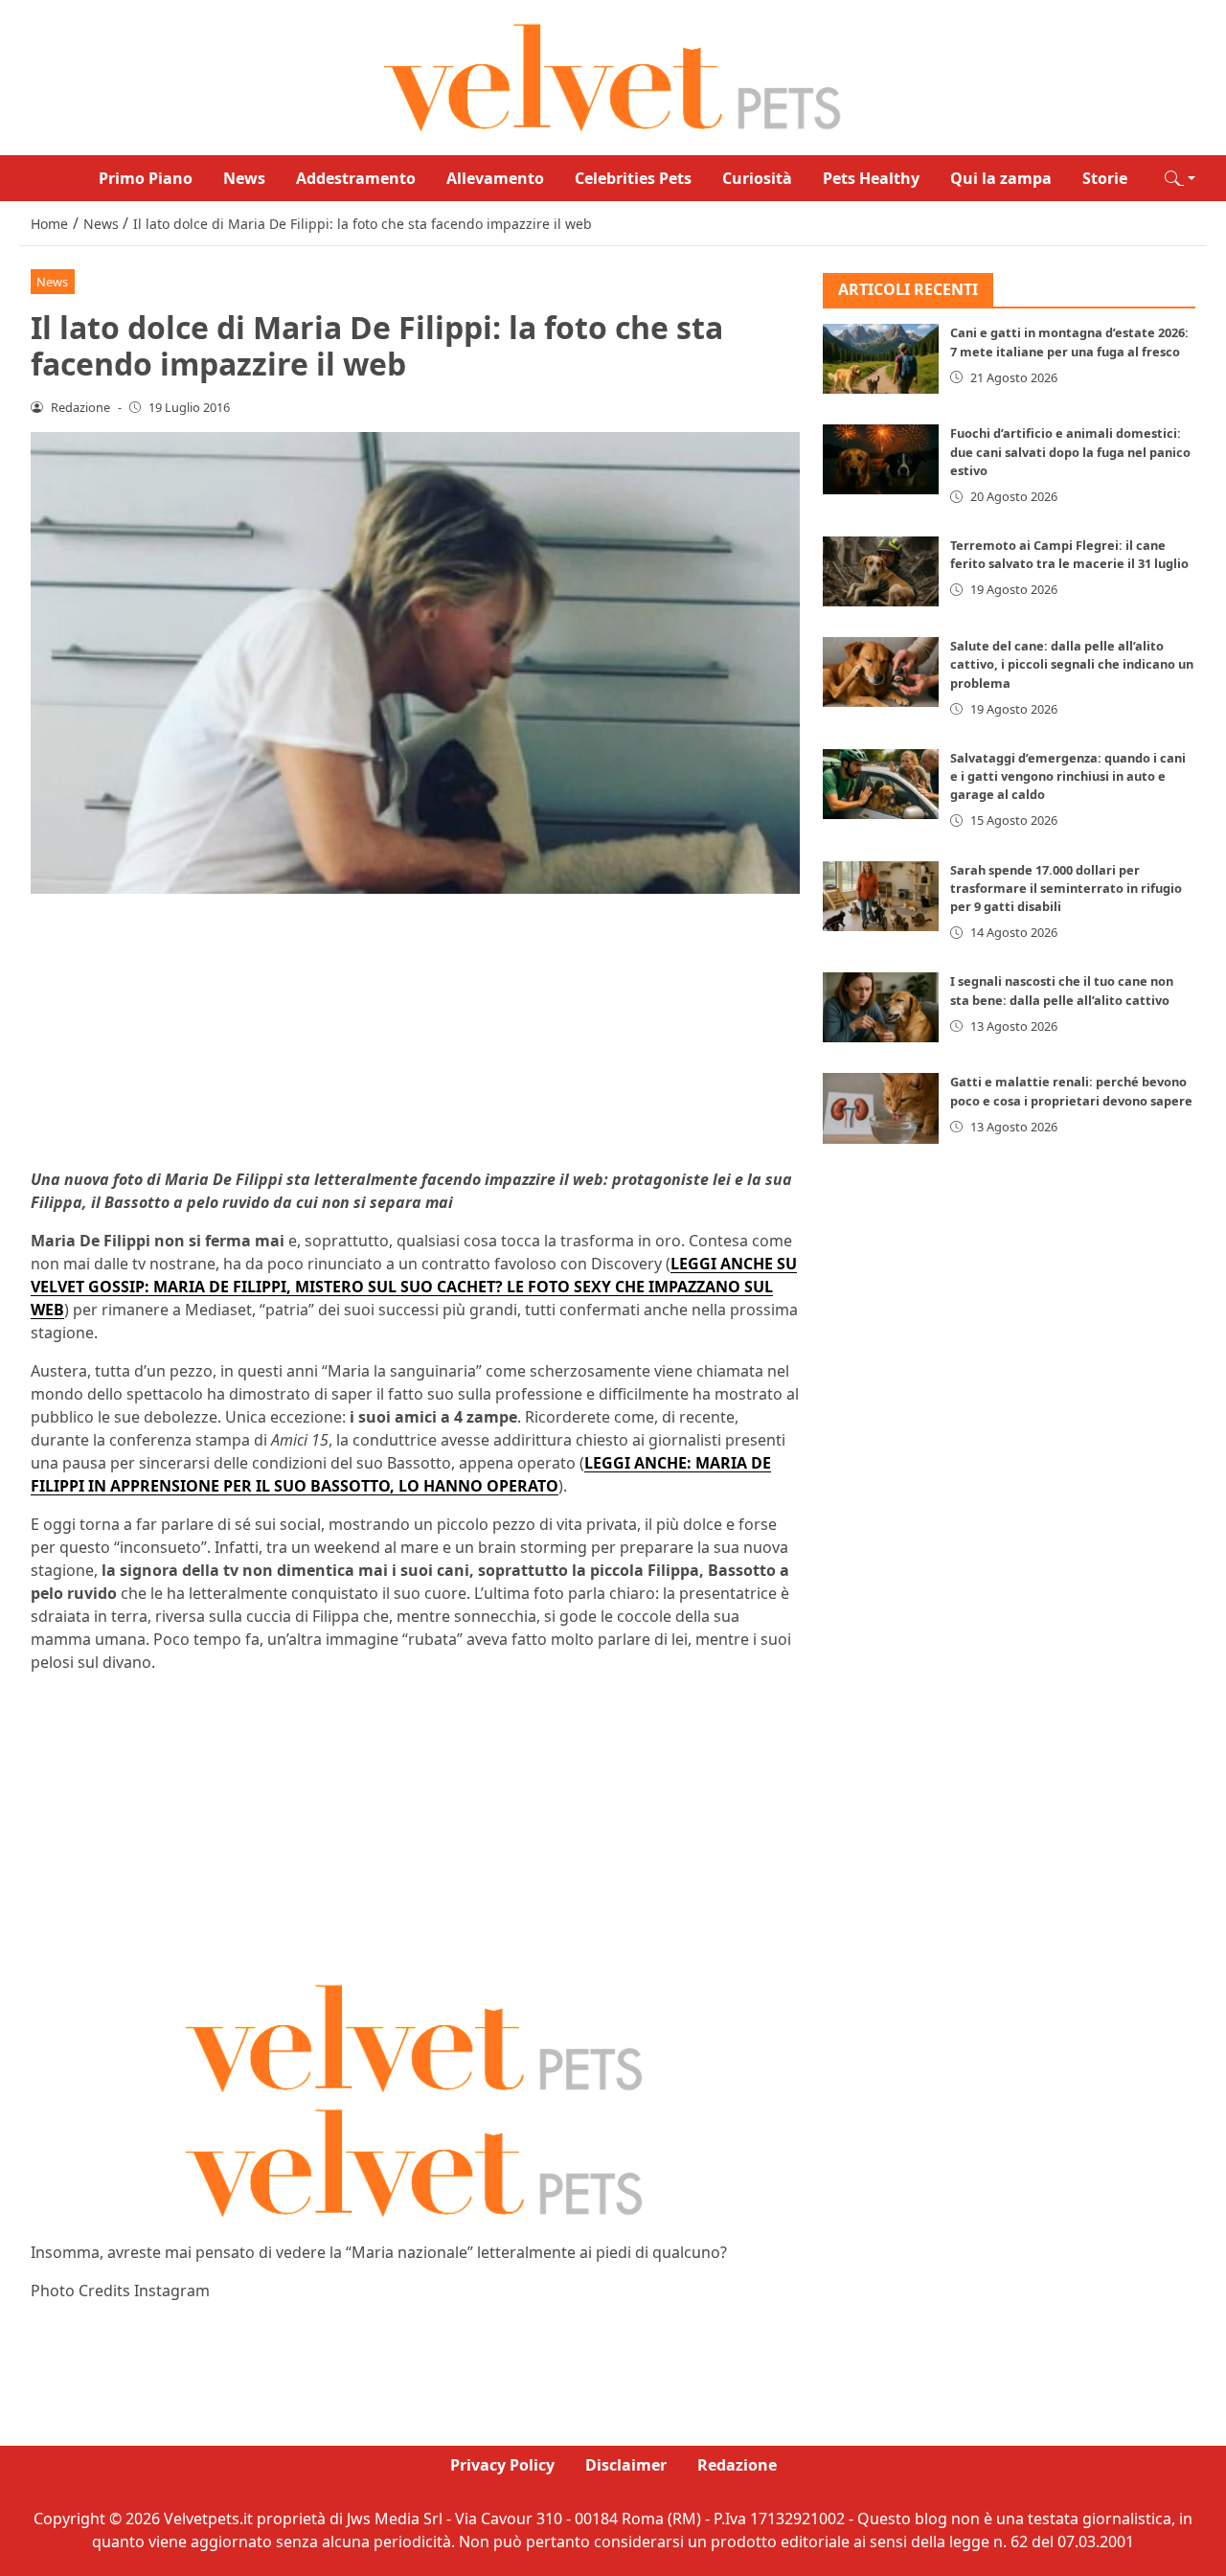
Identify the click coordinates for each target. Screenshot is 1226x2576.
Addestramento (356, 178)
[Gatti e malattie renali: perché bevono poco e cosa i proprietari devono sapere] (881, 1109)
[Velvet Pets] (613, 76)
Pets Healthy (871, 178)
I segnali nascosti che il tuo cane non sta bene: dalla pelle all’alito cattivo (1062, 991)
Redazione (737, 2465)
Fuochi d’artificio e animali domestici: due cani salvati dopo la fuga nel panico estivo (1070, 452)
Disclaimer (626, 2465)
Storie (1105, 178)
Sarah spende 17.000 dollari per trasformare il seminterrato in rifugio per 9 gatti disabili (1066, 888)
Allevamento (495, 178)
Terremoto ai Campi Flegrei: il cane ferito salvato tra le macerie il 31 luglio (1069, 554)
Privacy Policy (502, 2465)
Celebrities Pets (633, 178)
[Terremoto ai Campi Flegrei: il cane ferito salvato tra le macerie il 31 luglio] (881, 571)
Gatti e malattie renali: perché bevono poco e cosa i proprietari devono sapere (1071, 1092)
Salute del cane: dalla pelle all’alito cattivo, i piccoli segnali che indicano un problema (1072, 664)
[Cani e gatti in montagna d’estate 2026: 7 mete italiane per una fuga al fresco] (881, 360)
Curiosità (757, 178)
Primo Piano (146, 178)
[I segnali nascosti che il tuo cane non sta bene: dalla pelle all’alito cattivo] (881, 1008)
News (244, 178)
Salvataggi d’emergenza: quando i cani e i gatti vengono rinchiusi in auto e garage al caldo (1068, 776)
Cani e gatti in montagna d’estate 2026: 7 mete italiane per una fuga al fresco (1069, 342)
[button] (1180, 178)
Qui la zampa (1001, 178)
